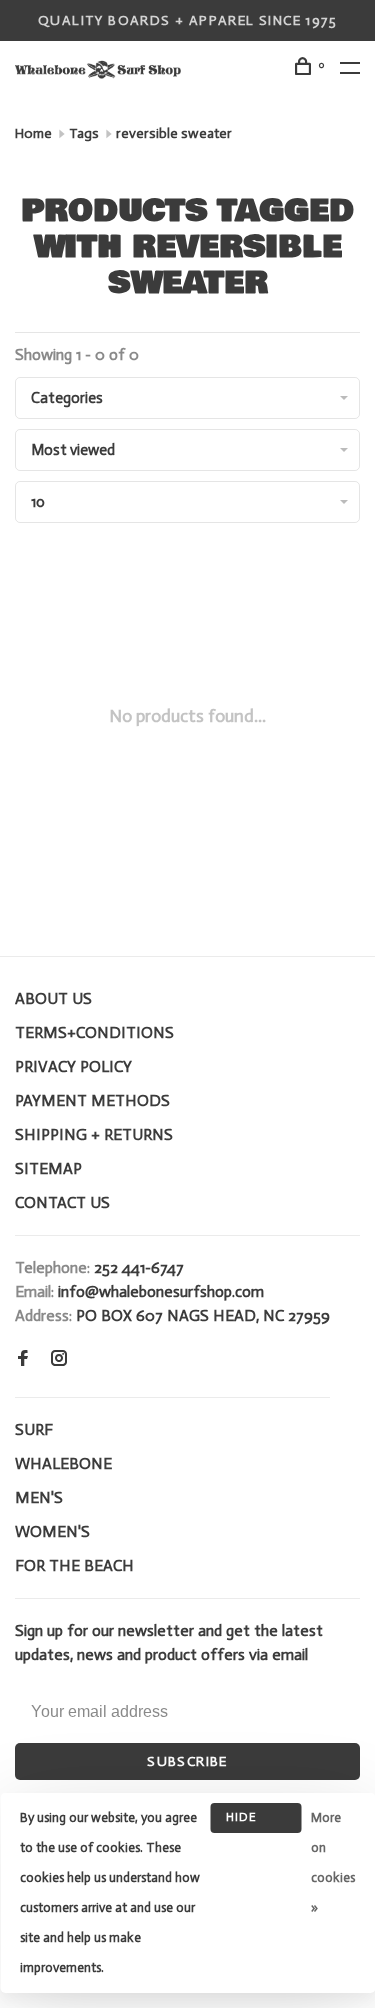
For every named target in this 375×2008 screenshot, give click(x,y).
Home (33, 133)
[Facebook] (23, 1359)
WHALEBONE (63, 1463)
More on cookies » (333, 1862)
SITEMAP (48, 1168)
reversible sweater (174, 133)
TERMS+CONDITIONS (94, 1032)
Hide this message (256, 1821)
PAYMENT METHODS (92, 1100)
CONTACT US (62, 1202)
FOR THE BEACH (74, 1565)
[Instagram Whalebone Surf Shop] (59, 1359)
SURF (34, 1429)
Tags (84, 133)
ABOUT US (53, 998)
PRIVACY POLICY (73, 1066)
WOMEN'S (52, 1531)
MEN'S (39, 1497)
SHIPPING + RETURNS (94, 1134)
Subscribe (187, 1761)
